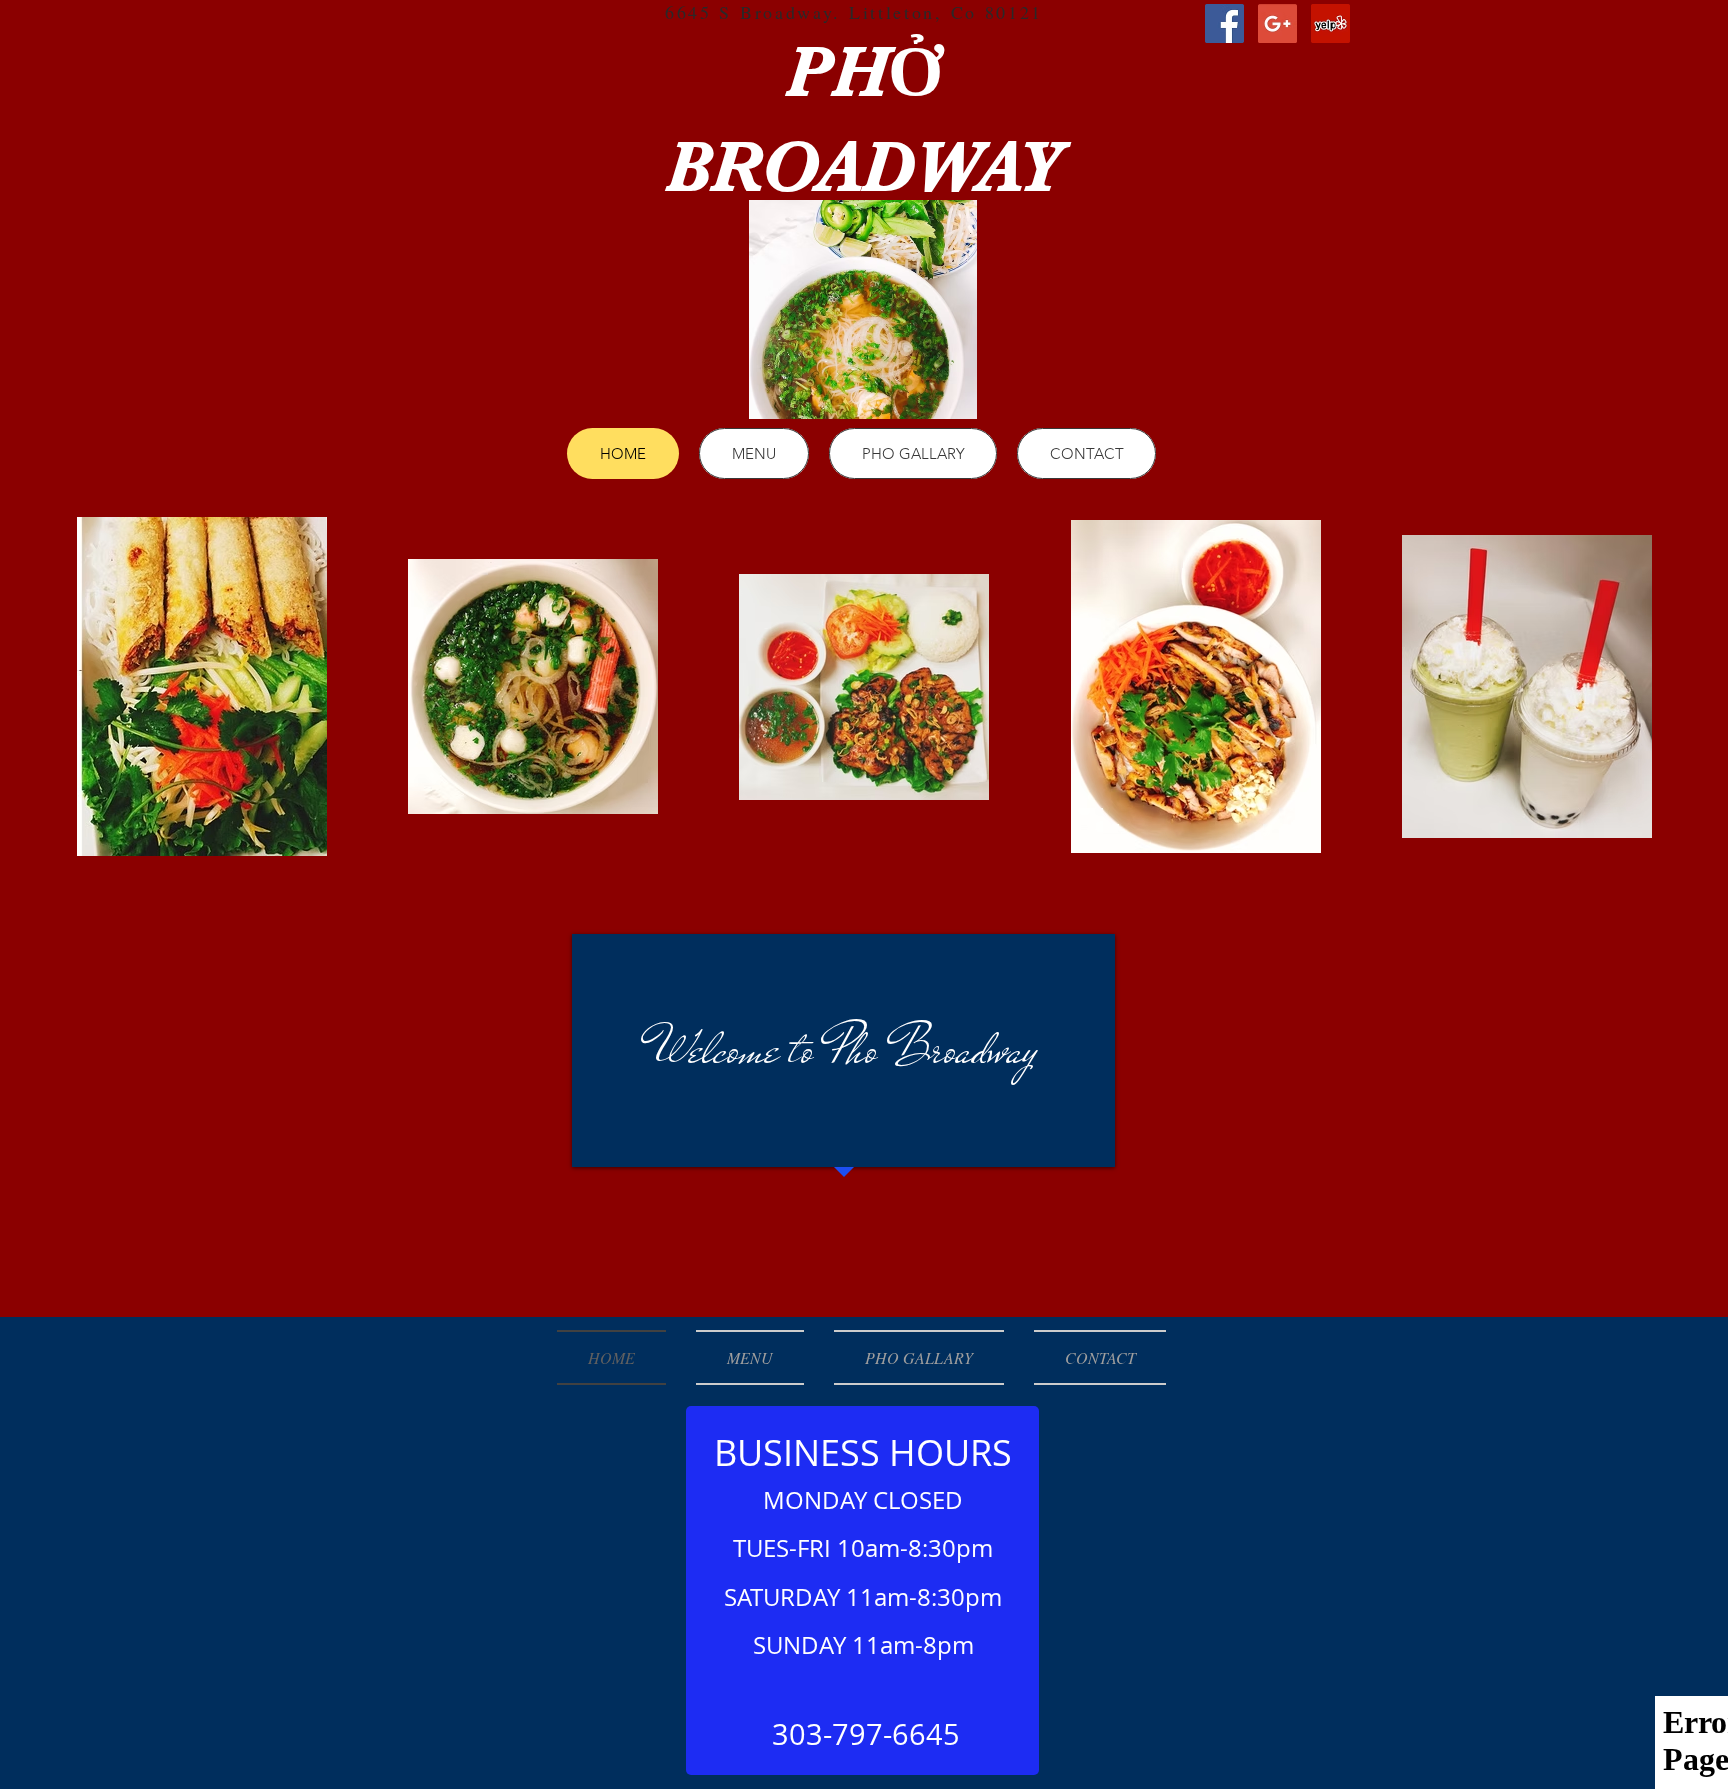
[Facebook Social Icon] (1224, 23)
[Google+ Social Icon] (1277, 23)
